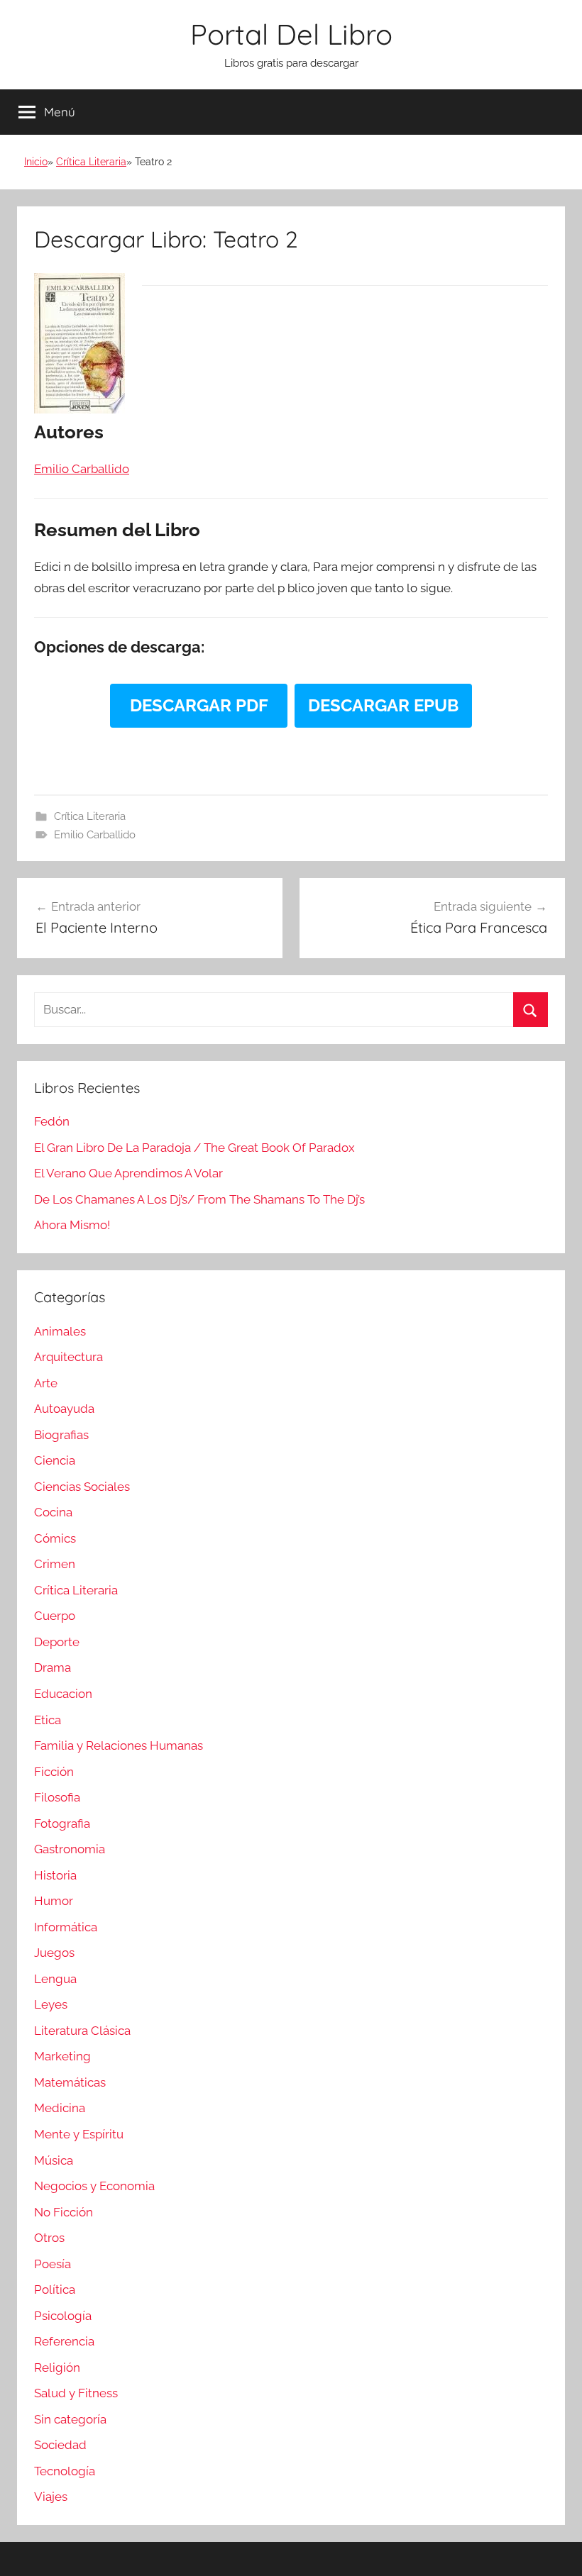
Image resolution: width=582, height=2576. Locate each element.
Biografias (61, 1435)
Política (55, 2289)
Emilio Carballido (95, 835)
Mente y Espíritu (79, 2134)
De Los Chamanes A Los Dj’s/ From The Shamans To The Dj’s (199, 1199)
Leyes (51, 2004)
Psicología (63, 2316)
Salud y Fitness (76, 2393)
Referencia (64, 2341)
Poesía (53, 2264)
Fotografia (62, 1823)
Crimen (55, 1564)
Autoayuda (64, 1409)
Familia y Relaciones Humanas (119, 1745)
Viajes (51, 2497)
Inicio (36, 162)
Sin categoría (70, 2419)
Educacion (63, 1694)
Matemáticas (70, 2082)
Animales (60, 1331)
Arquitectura (68, 1357)
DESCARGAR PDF (199, 705)
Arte (46, 1383)
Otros (49, 2238)
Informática (66, 1927)
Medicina (60, 2108)
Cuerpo (55, 1616)
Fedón (52, 1121)
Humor (54, 1901)
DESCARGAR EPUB (383, 705)
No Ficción (64, 2212)
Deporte (57, 1642)
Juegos (54, 1953)
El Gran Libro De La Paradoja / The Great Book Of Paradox (194, 1148)
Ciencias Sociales (82, 1487)
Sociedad (60, 2445)
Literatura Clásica (82, 2031)
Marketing (62, 2056)
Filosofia (57, 1797)
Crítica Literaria (91, 162)
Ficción (54, 1772)
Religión (57, 2367)
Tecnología (65, 2471)
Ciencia (55, 1460)
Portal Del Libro (291, 34)
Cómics (55, 1538)
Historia (55, 1875)
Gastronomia (70, 1849)
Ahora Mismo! (72, 1225)
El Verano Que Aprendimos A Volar (128, 1173)
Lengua (55, 1979)
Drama (53, 1667)
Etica (48, 1720)
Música (54, 2160)
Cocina (53, 1512)
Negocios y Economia (94, 2186)
